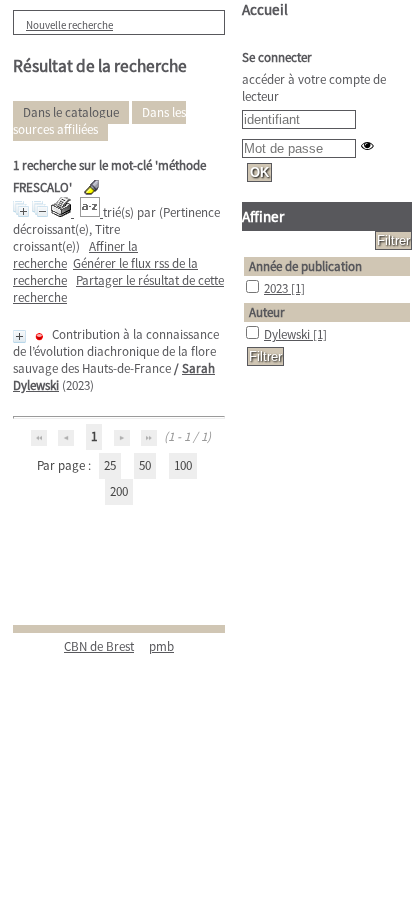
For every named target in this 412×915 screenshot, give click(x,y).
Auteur (267, 312)
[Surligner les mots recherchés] (91, 187)
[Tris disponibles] (91, 212)
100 (183, 465)
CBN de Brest (99, 646)
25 (110, 465)
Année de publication (305, 266)
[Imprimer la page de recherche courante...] (62, 212)
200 (119, 491)
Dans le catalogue (71, 112)
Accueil (265, 9)
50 (145, 465)
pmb (161, 646)
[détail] (19, 336)
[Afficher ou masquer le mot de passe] (367, 145)
